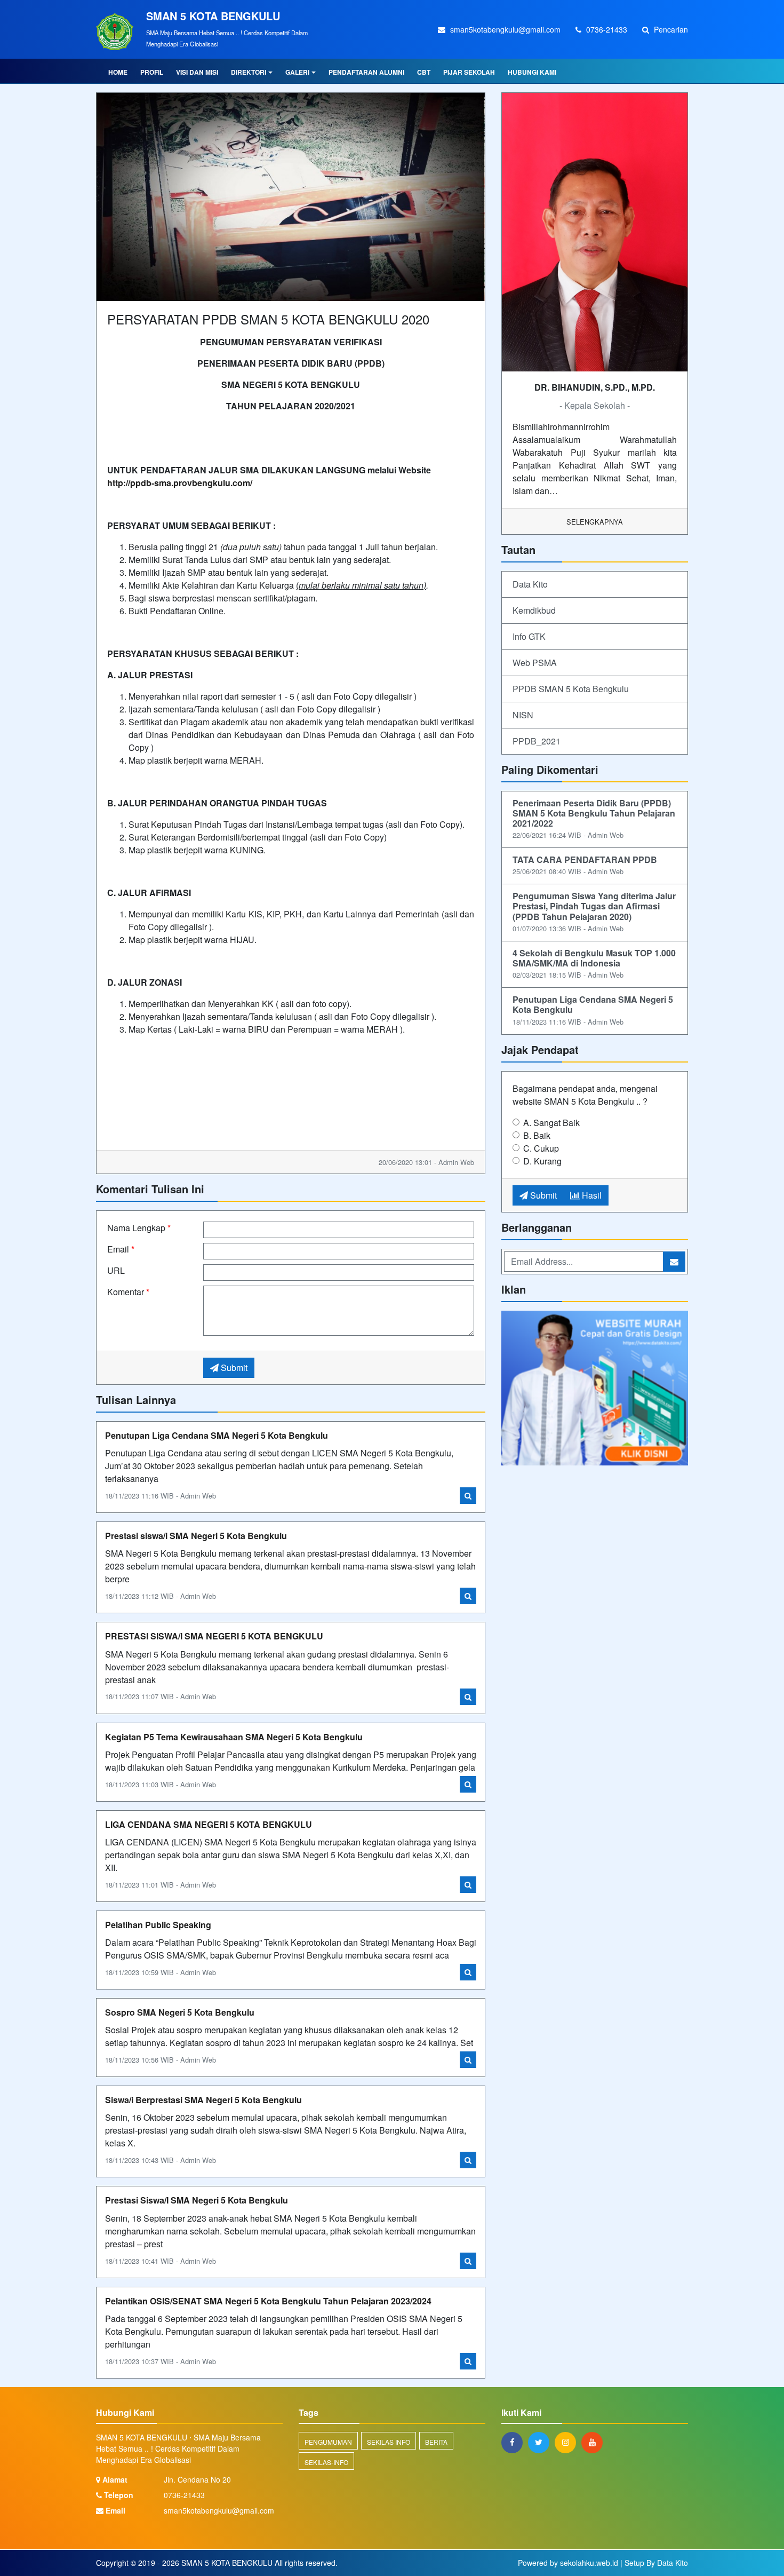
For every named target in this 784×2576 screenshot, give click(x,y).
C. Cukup (541, 1148)
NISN (523, 715)
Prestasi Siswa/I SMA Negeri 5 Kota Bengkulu (197, 2200)
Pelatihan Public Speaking (158, 1925)
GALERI (297, 72)
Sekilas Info (389, 2442)
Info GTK (529, 636)
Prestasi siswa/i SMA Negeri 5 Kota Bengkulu (196, 1536)
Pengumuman (328, 2442)
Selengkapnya (595, 522)
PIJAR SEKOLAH (469, 72)
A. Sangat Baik (551, 1123)
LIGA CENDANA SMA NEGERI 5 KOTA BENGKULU (209, 1824)
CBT (424, 72)
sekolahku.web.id (589, 2563)
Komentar (128, 1292)
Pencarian (670, 29)
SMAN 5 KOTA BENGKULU (226, 2563)
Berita (436, 2442)
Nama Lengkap (139, 1228)
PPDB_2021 (537, 741)
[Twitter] (541, 2442)
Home (118, 72)
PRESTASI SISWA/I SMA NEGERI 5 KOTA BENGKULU (214, 1636)
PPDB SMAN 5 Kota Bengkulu (571, 689)
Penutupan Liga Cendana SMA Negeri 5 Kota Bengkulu (217, 1435)
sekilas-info (326, 2462)
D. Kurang (542, 1161)
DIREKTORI (249, 72)
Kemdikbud (534, 610)
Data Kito (530, 584)
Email (121, 1249)
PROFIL (152, 72)
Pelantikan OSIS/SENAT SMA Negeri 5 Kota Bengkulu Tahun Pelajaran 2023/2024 (268, 2301)
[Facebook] (515, 2442)
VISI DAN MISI (197, 72)
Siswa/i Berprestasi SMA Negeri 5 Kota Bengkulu (203, 2100)
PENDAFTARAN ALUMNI (366, 72)
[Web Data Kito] (595, 1389)
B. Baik (537, 1135)
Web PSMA (535, 663)
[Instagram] (568, 2442)
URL (116, 1270)
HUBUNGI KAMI (532, 72)
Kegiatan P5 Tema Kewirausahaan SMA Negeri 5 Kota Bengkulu (234, 1737)
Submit (233, 1368)
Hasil (591, 1195)
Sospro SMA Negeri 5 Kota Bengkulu (180, 2012)
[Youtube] (595, 2442)
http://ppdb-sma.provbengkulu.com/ (180, 483)
